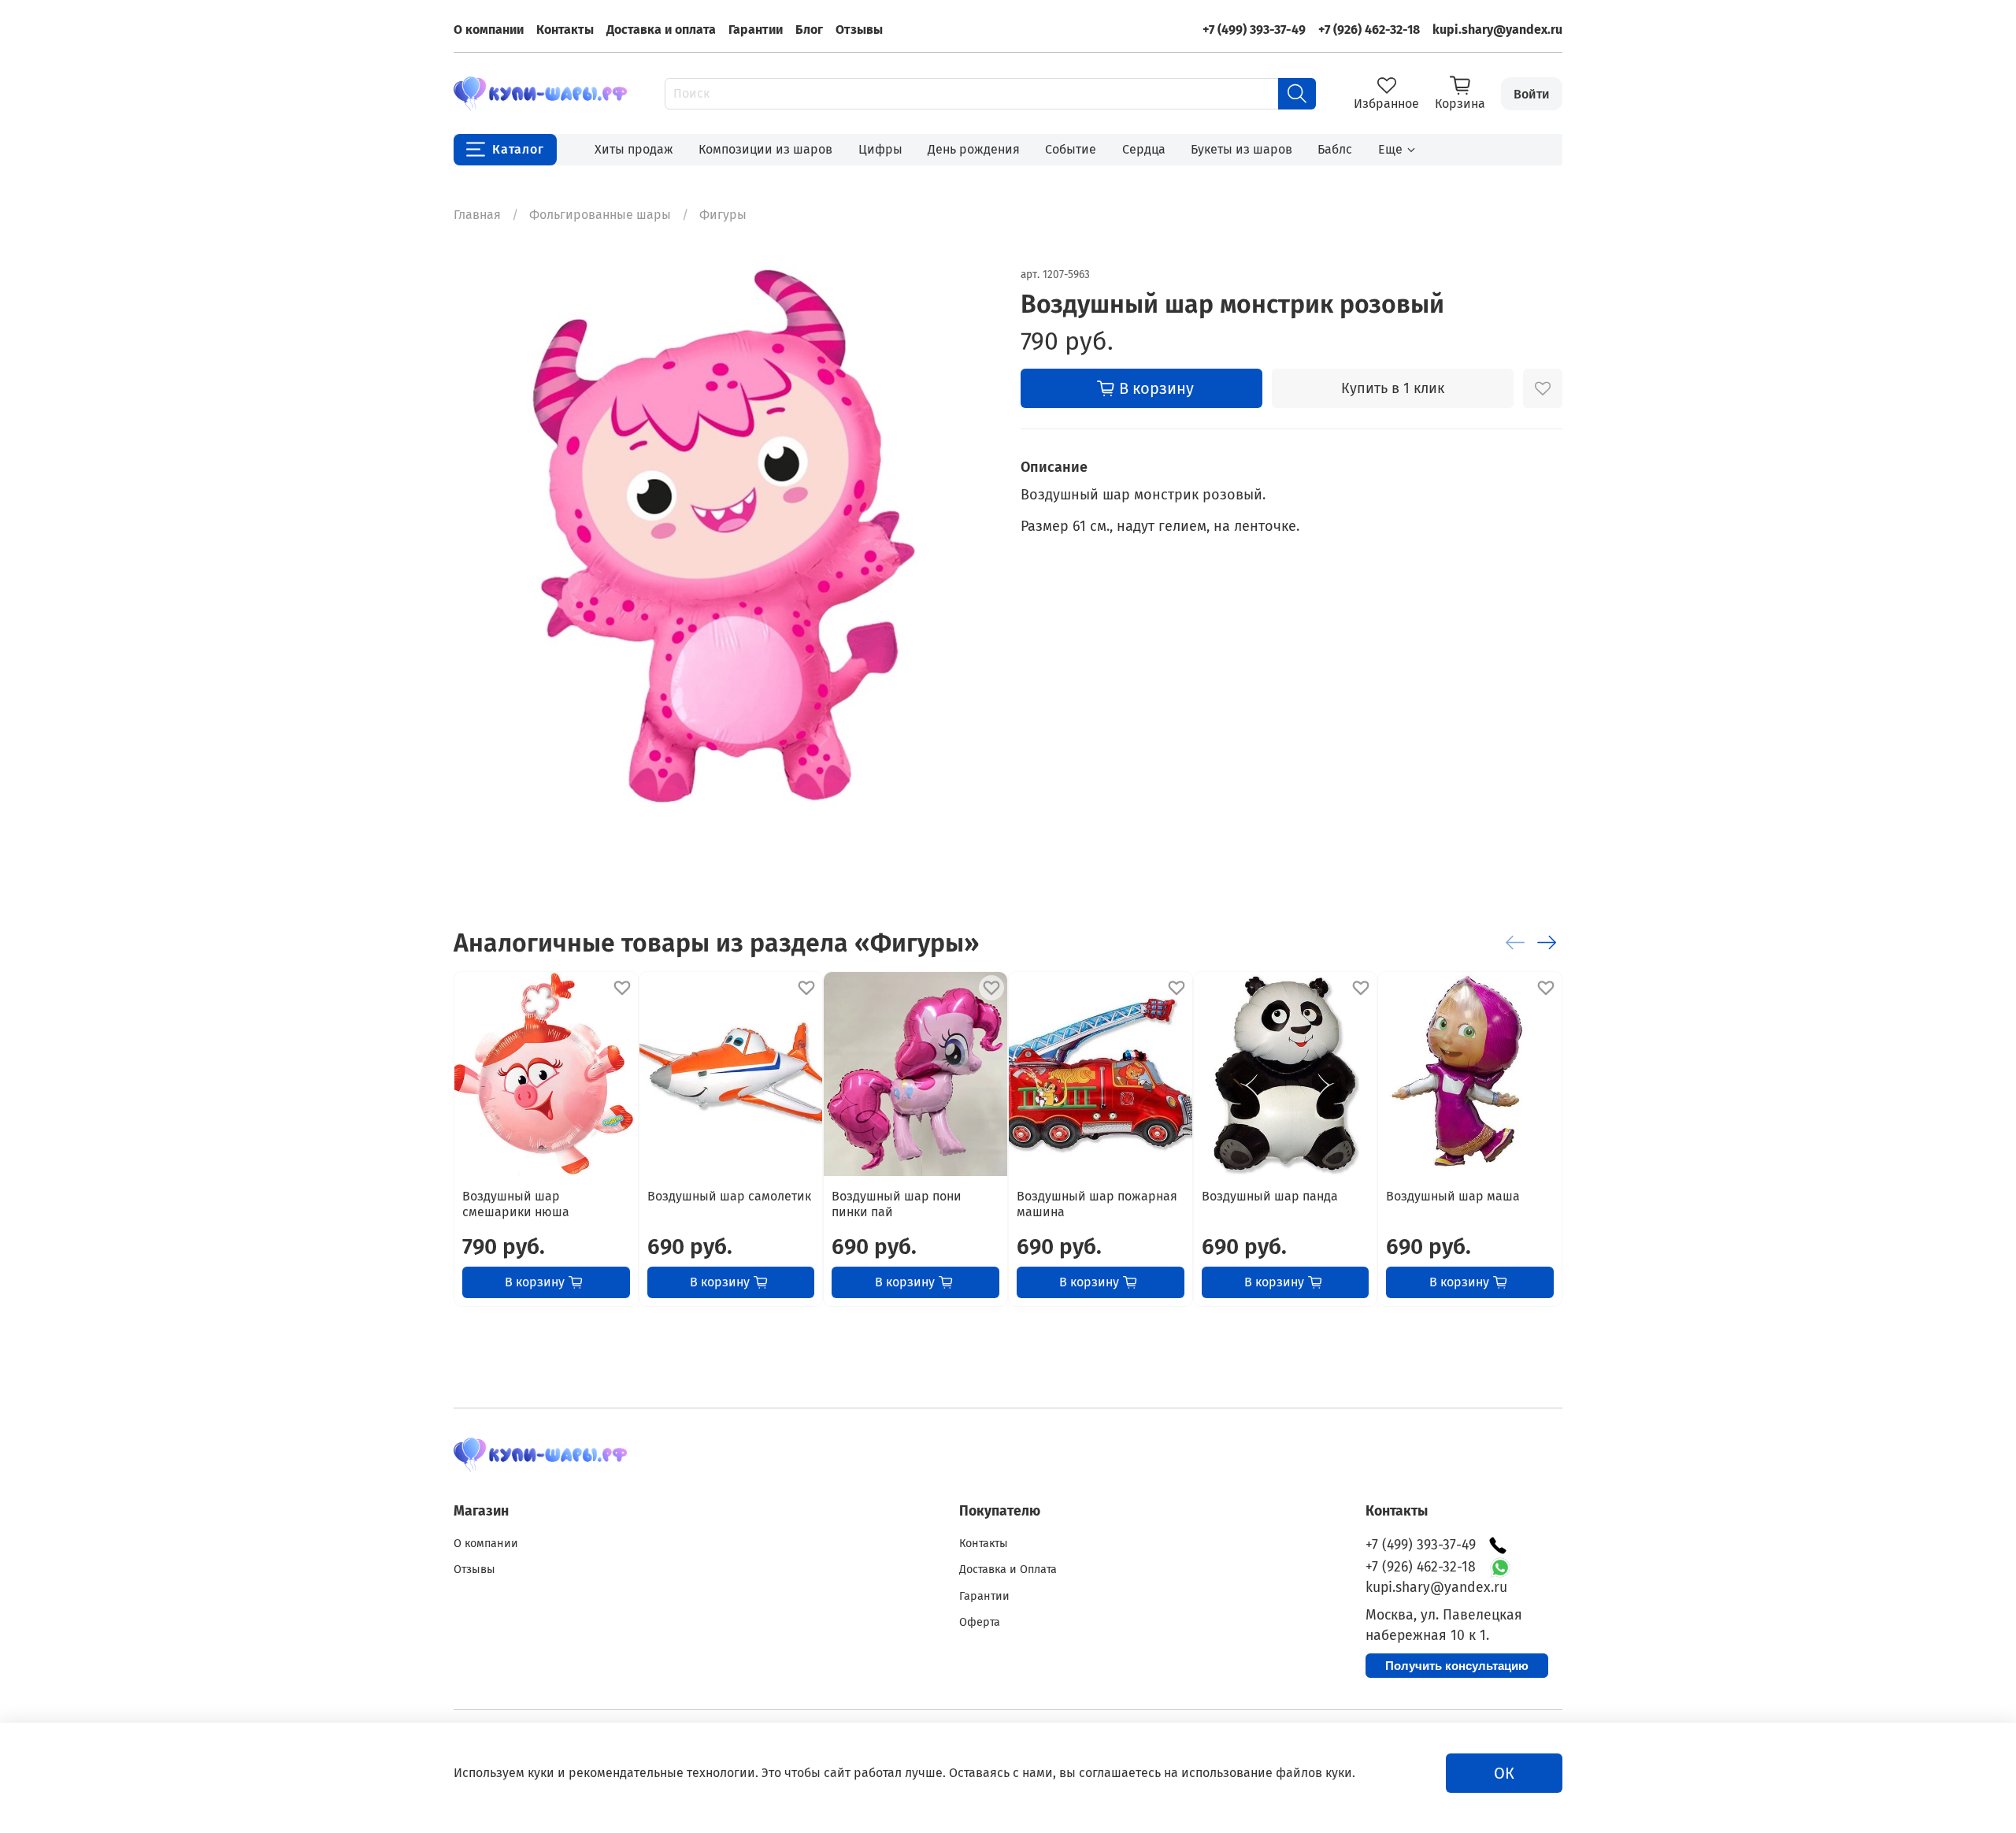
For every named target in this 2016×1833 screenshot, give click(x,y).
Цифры (880, 149)
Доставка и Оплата (1008, 1570)
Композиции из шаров (765, 149)
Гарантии (756, 30)
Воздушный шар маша (1453, 1196)
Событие (1071, 149)
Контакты (565, 30)
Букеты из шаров (1241, 149)
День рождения (974, 149)
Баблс (1335, 149)
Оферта (980, 1622)
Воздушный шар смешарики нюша (516, 1204)
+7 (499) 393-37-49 (1254, 30)
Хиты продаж (634, 149)
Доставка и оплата (661, 30)
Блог (809, 30)
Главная (477, 215)
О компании (489, 30)
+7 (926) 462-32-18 (1369, 30)
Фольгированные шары (600, 215)
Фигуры (723, 215)
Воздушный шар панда (1270, 1196)
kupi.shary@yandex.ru (1497, 30)
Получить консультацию (1457, 1666)
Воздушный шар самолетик (729, 1196)
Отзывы (859, 30)
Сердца (1144, 149)
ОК (1504, 1773)
